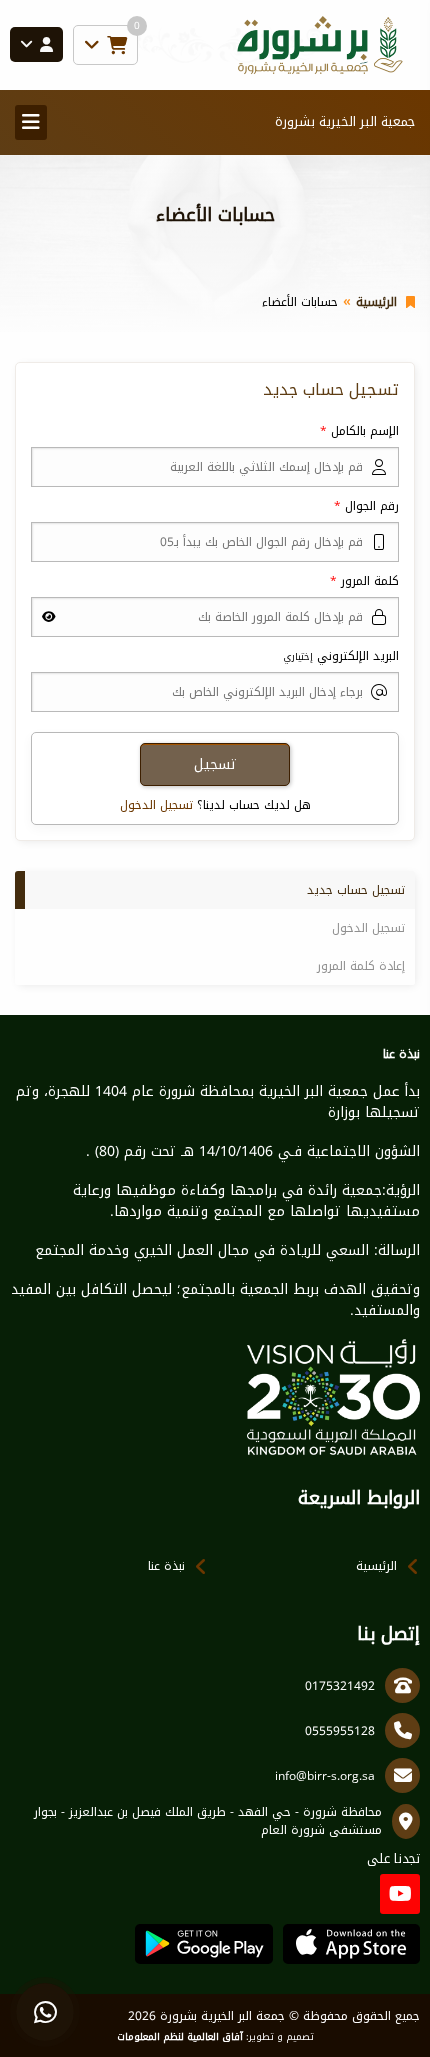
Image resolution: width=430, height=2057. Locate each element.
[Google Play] (203, 1944)
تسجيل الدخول (156, 805)
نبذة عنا (166, 1566)
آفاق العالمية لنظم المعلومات (180, 2037)
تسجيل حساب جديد (356, 890)
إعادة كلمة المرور (361, 966)
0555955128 (340, 1731)
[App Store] (351, 1944)
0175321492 (340, 1686)
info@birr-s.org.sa (325, 1776)
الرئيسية (376, 302)
